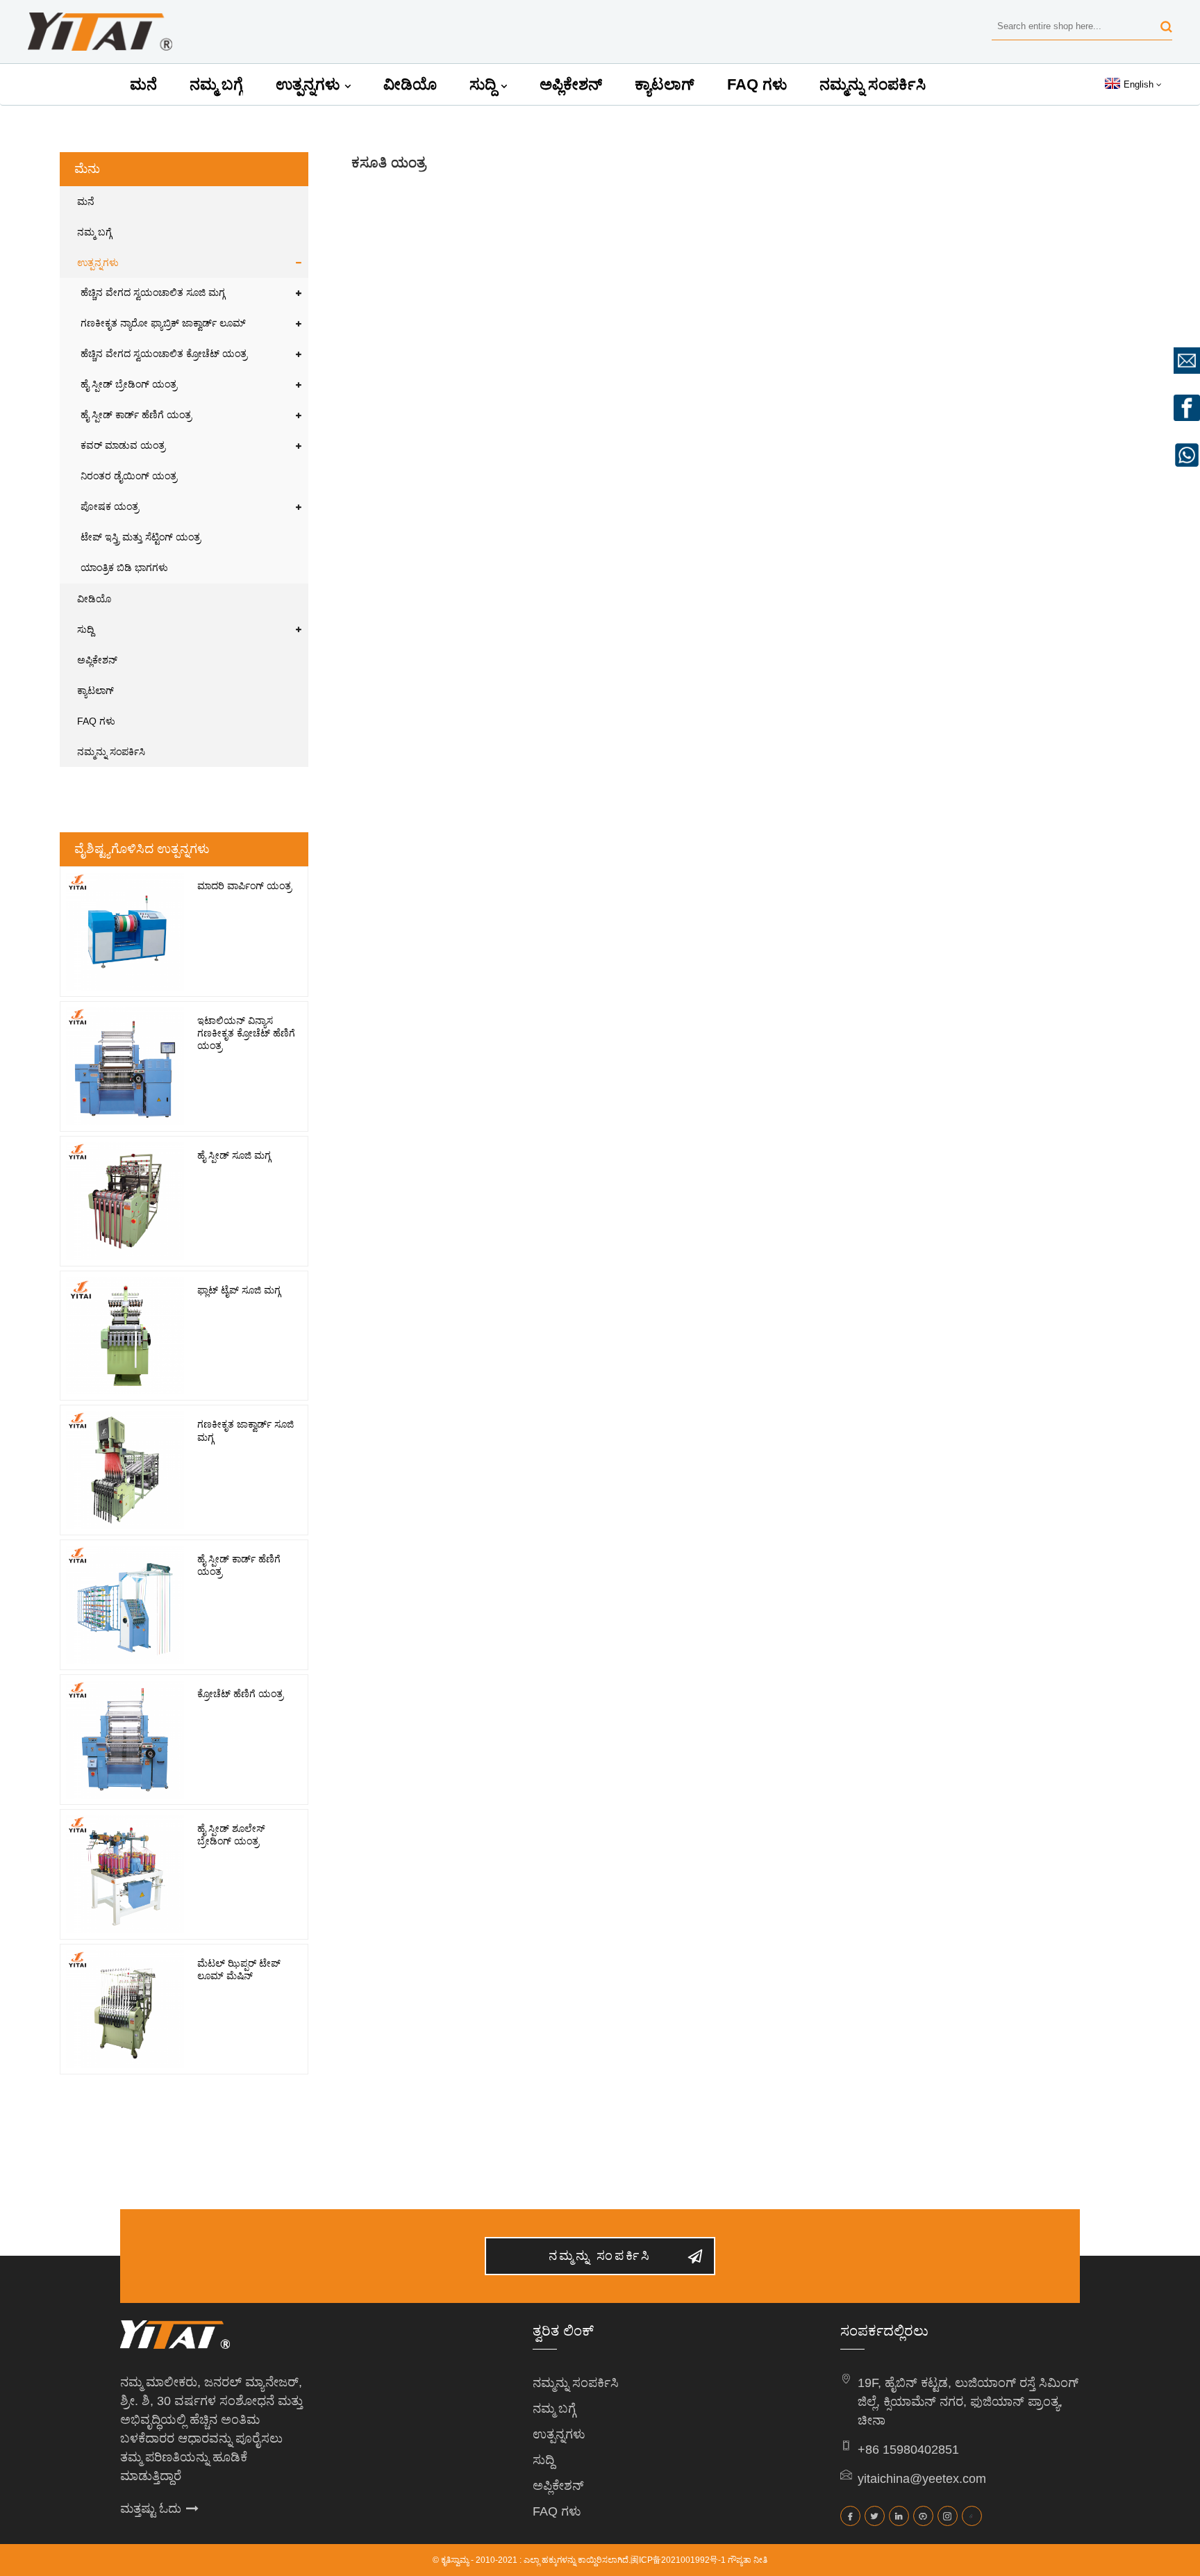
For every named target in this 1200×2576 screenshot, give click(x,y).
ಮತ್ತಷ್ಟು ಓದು (151, 2509)
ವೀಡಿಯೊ (410, 84)
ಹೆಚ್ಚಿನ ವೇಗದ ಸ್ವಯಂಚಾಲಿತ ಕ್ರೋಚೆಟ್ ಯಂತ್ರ (164, 354)
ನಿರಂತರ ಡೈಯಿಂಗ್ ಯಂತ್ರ (129, 476)
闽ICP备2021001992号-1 (678, 2560)
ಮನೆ (143, 84)
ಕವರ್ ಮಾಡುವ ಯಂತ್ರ (123, 446)
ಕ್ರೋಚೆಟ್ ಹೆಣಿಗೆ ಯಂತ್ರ (240, 1694)
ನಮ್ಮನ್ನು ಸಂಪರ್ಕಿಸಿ (873, 84)
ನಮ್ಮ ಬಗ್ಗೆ (216, 84)
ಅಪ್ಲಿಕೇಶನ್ (571, 84)
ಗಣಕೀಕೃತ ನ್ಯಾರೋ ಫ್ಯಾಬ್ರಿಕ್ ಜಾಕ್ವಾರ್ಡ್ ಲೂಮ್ (163, 323)
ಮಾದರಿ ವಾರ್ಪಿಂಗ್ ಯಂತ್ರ (244, 886)
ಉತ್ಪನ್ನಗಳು (308, 84)
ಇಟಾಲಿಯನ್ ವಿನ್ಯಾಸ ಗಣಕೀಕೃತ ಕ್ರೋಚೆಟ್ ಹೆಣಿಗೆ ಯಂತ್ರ (246, 1033)
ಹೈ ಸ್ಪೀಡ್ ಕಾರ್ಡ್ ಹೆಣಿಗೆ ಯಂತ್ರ (136, 415)
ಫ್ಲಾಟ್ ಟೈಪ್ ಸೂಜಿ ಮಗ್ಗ (239, 1290)
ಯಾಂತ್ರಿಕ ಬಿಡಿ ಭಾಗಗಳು (124, 568)
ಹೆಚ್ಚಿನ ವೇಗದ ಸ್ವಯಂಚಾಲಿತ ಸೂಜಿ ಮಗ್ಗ (153, 293)
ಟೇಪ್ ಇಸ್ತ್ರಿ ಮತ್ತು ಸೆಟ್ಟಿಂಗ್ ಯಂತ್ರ (141, 537)
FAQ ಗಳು (757, 84)
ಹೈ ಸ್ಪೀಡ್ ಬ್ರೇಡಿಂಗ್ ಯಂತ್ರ (129, 385)
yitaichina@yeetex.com (922, 2479)
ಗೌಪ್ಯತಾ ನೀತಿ (748, 2560)
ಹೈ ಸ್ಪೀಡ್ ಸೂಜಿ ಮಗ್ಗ (234, 1155)
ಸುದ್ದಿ (483, 84)
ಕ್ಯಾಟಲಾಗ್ (665, 84)
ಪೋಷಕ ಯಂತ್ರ (110, 507)
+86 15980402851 (908, 2450)
